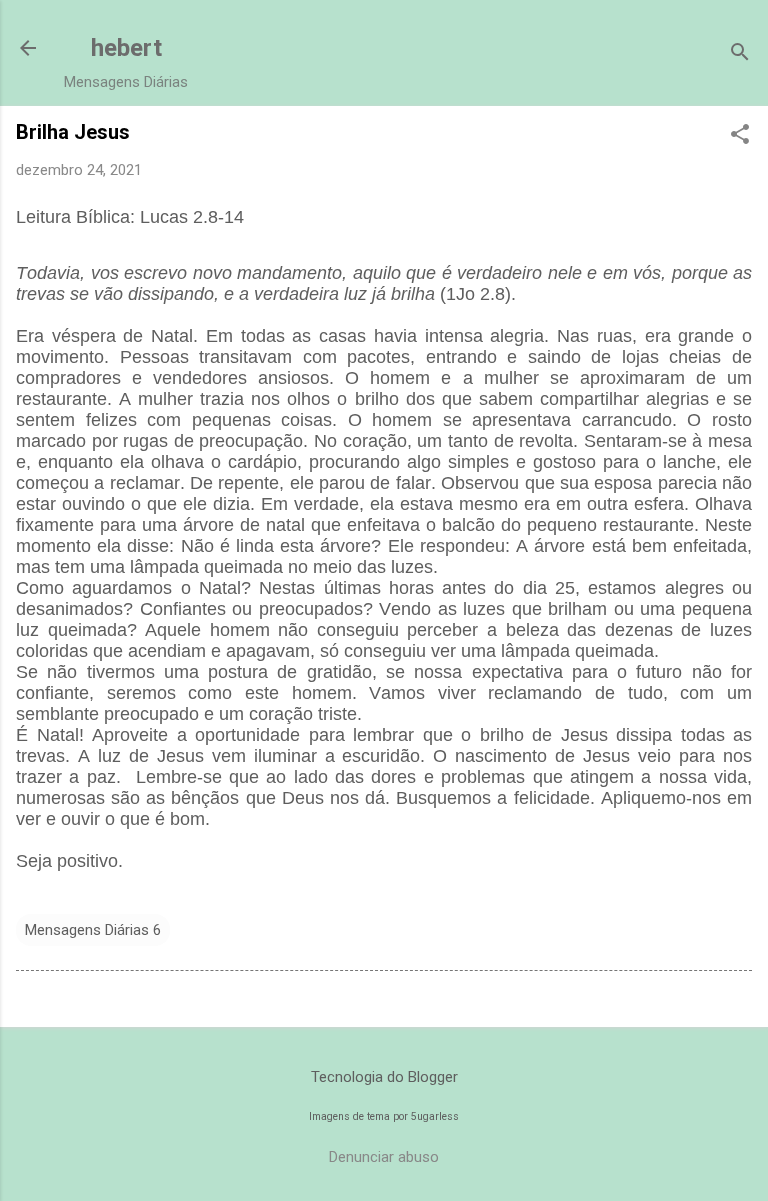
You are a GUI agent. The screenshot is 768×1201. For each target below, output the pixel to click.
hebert (126, 48)
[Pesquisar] (740, 54)
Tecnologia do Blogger (384, 1077)
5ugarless (435, 1116)
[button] (740, 136)
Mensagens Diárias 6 (93, 930)
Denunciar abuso (384, 1157)
